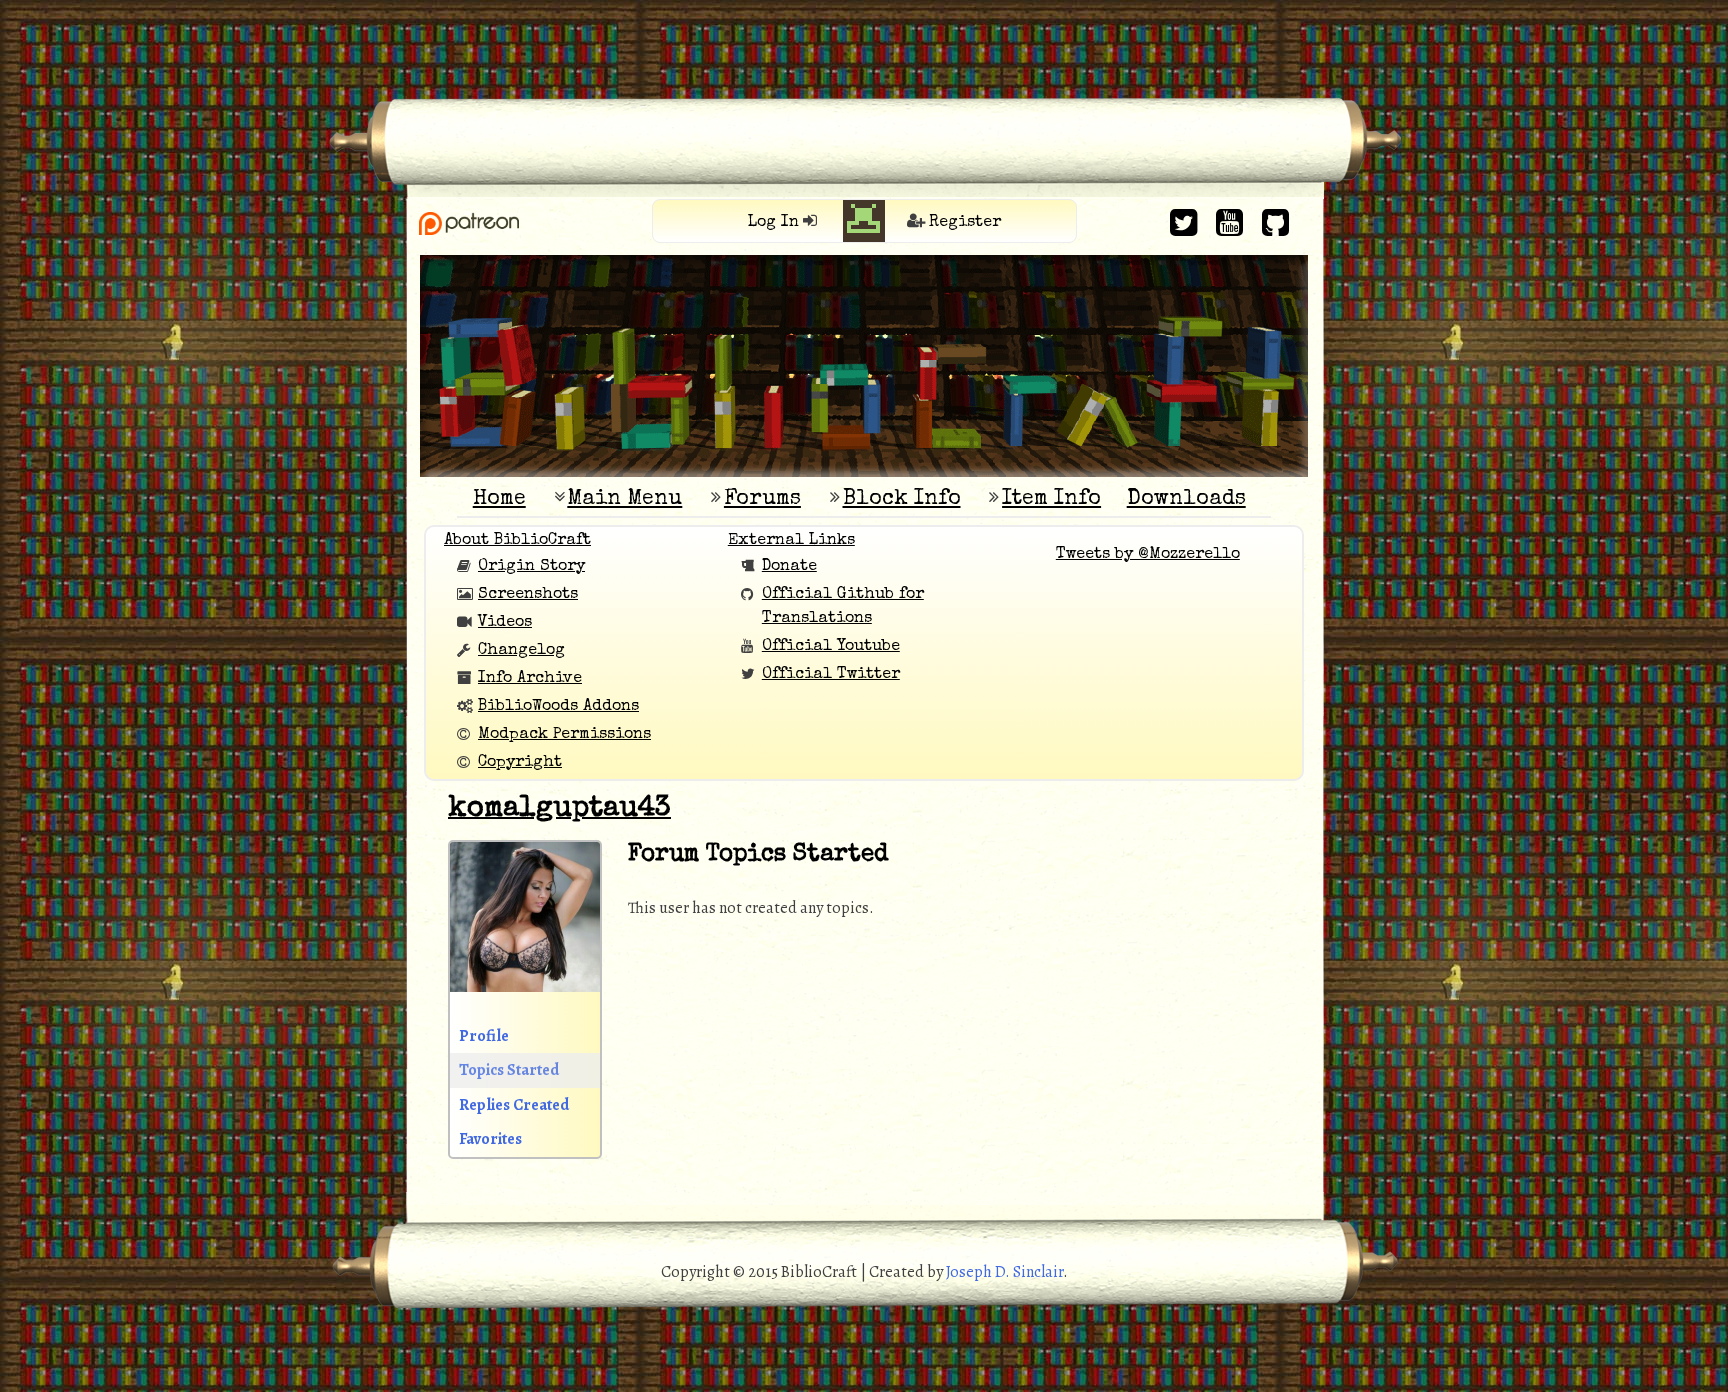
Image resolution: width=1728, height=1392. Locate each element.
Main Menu (624, 499)
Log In (773, 223)
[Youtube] (1229, 223)
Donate (789, 567)
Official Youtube (831, 647)
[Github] (1275, 223)
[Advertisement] (864, 45)
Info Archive (530, 679)
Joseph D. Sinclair (1004, 1272)
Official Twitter (831, 675)
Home (499, 499)
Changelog (521, 651)
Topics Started (509, 1070)
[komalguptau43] (525, 1007)
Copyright (520, 763)
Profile (484, 1036)
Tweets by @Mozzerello (1148, 555)
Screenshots (528, 595)
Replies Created (514, 1105)
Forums (762, 499)
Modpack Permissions (564, 735)
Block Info (902, 499)
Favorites (490, 1139)
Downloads (1186, 499)
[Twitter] (1183, 223)
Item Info (1051, 499)
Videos (505, 623)
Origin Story (531, 567)
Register (965, 223)
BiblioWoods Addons (558, 707)
